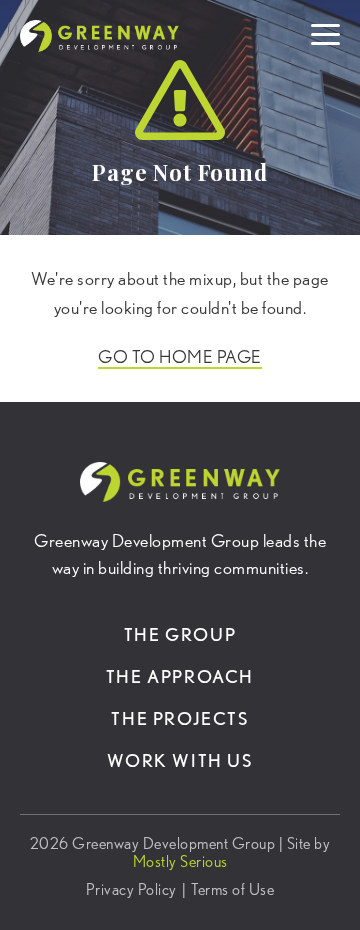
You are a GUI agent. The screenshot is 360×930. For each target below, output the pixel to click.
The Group (180, 634)
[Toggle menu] (325, 30)
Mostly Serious (180, 861)
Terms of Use (232, 890)
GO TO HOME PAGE (180, 356)
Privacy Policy (131, 890)
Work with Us (179, 760)
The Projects (179, 718)
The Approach (180, 676)
